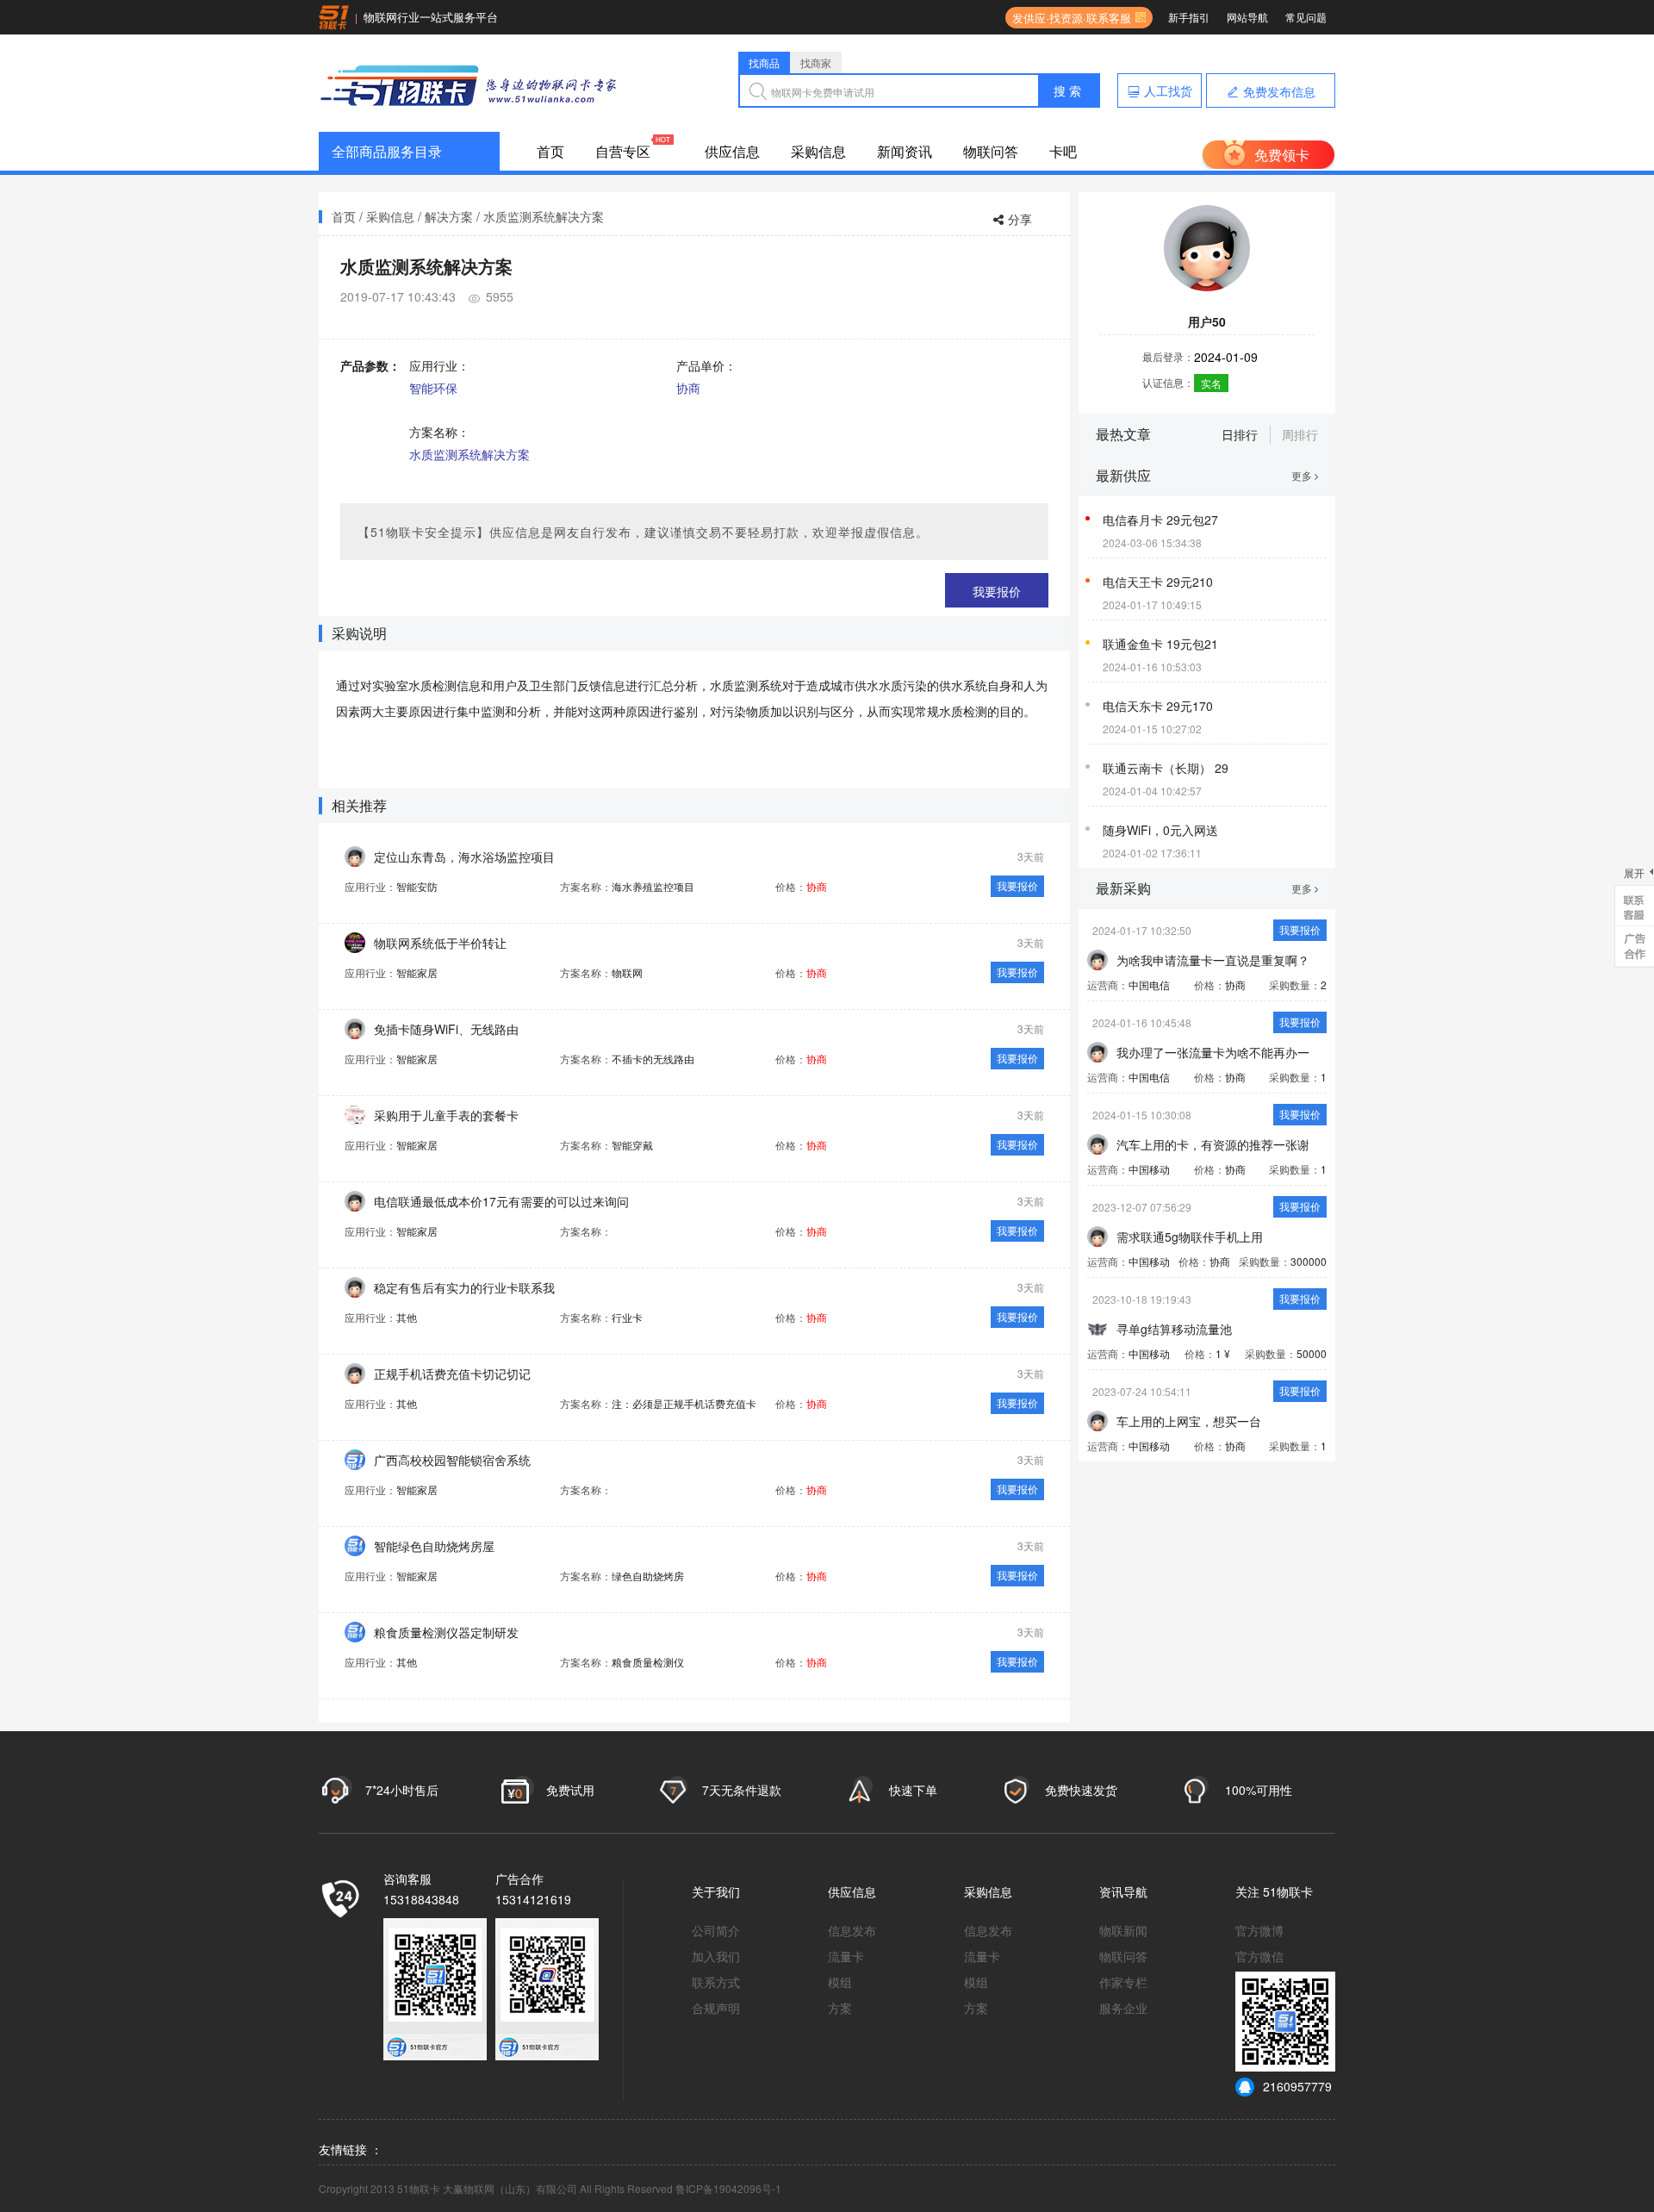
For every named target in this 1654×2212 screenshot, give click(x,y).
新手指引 (1189, 17)
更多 (1303, 475)
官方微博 (1259, 1930)
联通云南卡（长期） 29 (1166, 768)
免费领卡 (1282, 155)
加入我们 (716, 1956)
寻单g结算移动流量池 (1174, 1329)
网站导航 (1247, 17)
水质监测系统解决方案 (544, 216)
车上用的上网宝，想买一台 (1189, 1421)
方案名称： (439, 432)
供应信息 (732, 151)
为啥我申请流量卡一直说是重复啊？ (1213, 960)
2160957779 (1297, 2086)
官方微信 (1259, 1956)
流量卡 (846, 1956)
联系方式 (716, 1982)
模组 (840, 1982)
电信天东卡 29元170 (1158, 706)
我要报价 (997, 591)
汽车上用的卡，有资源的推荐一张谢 (1213, 1144)
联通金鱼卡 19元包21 (1160, 644)
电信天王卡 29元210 (1158, 582)
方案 (840, 2008)
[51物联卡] (469, 83)
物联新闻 (1123, 1930)
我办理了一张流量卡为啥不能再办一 (1213, 1052)
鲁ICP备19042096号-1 (728, 2188)
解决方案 (449, 216)
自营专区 (623, 151)
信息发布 (852, 1930)
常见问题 (1306, 17)
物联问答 (991, 151)
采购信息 (818, 151)
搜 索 (1067, 90)
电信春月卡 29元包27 (1160, 520)
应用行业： (439, 365)
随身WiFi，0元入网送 (1160, 830)
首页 (550, 151)
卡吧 (1063, 151)
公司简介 (716, 1930)
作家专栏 (1123, 1982)
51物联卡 (1288, 1891)
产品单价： (706, 365)
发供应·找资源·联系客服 (1068, 18)
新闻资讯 (905, 151)
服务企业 (1123, 2008)
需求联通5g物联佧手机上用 (1190, 1237)
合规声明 (716, 2008)
